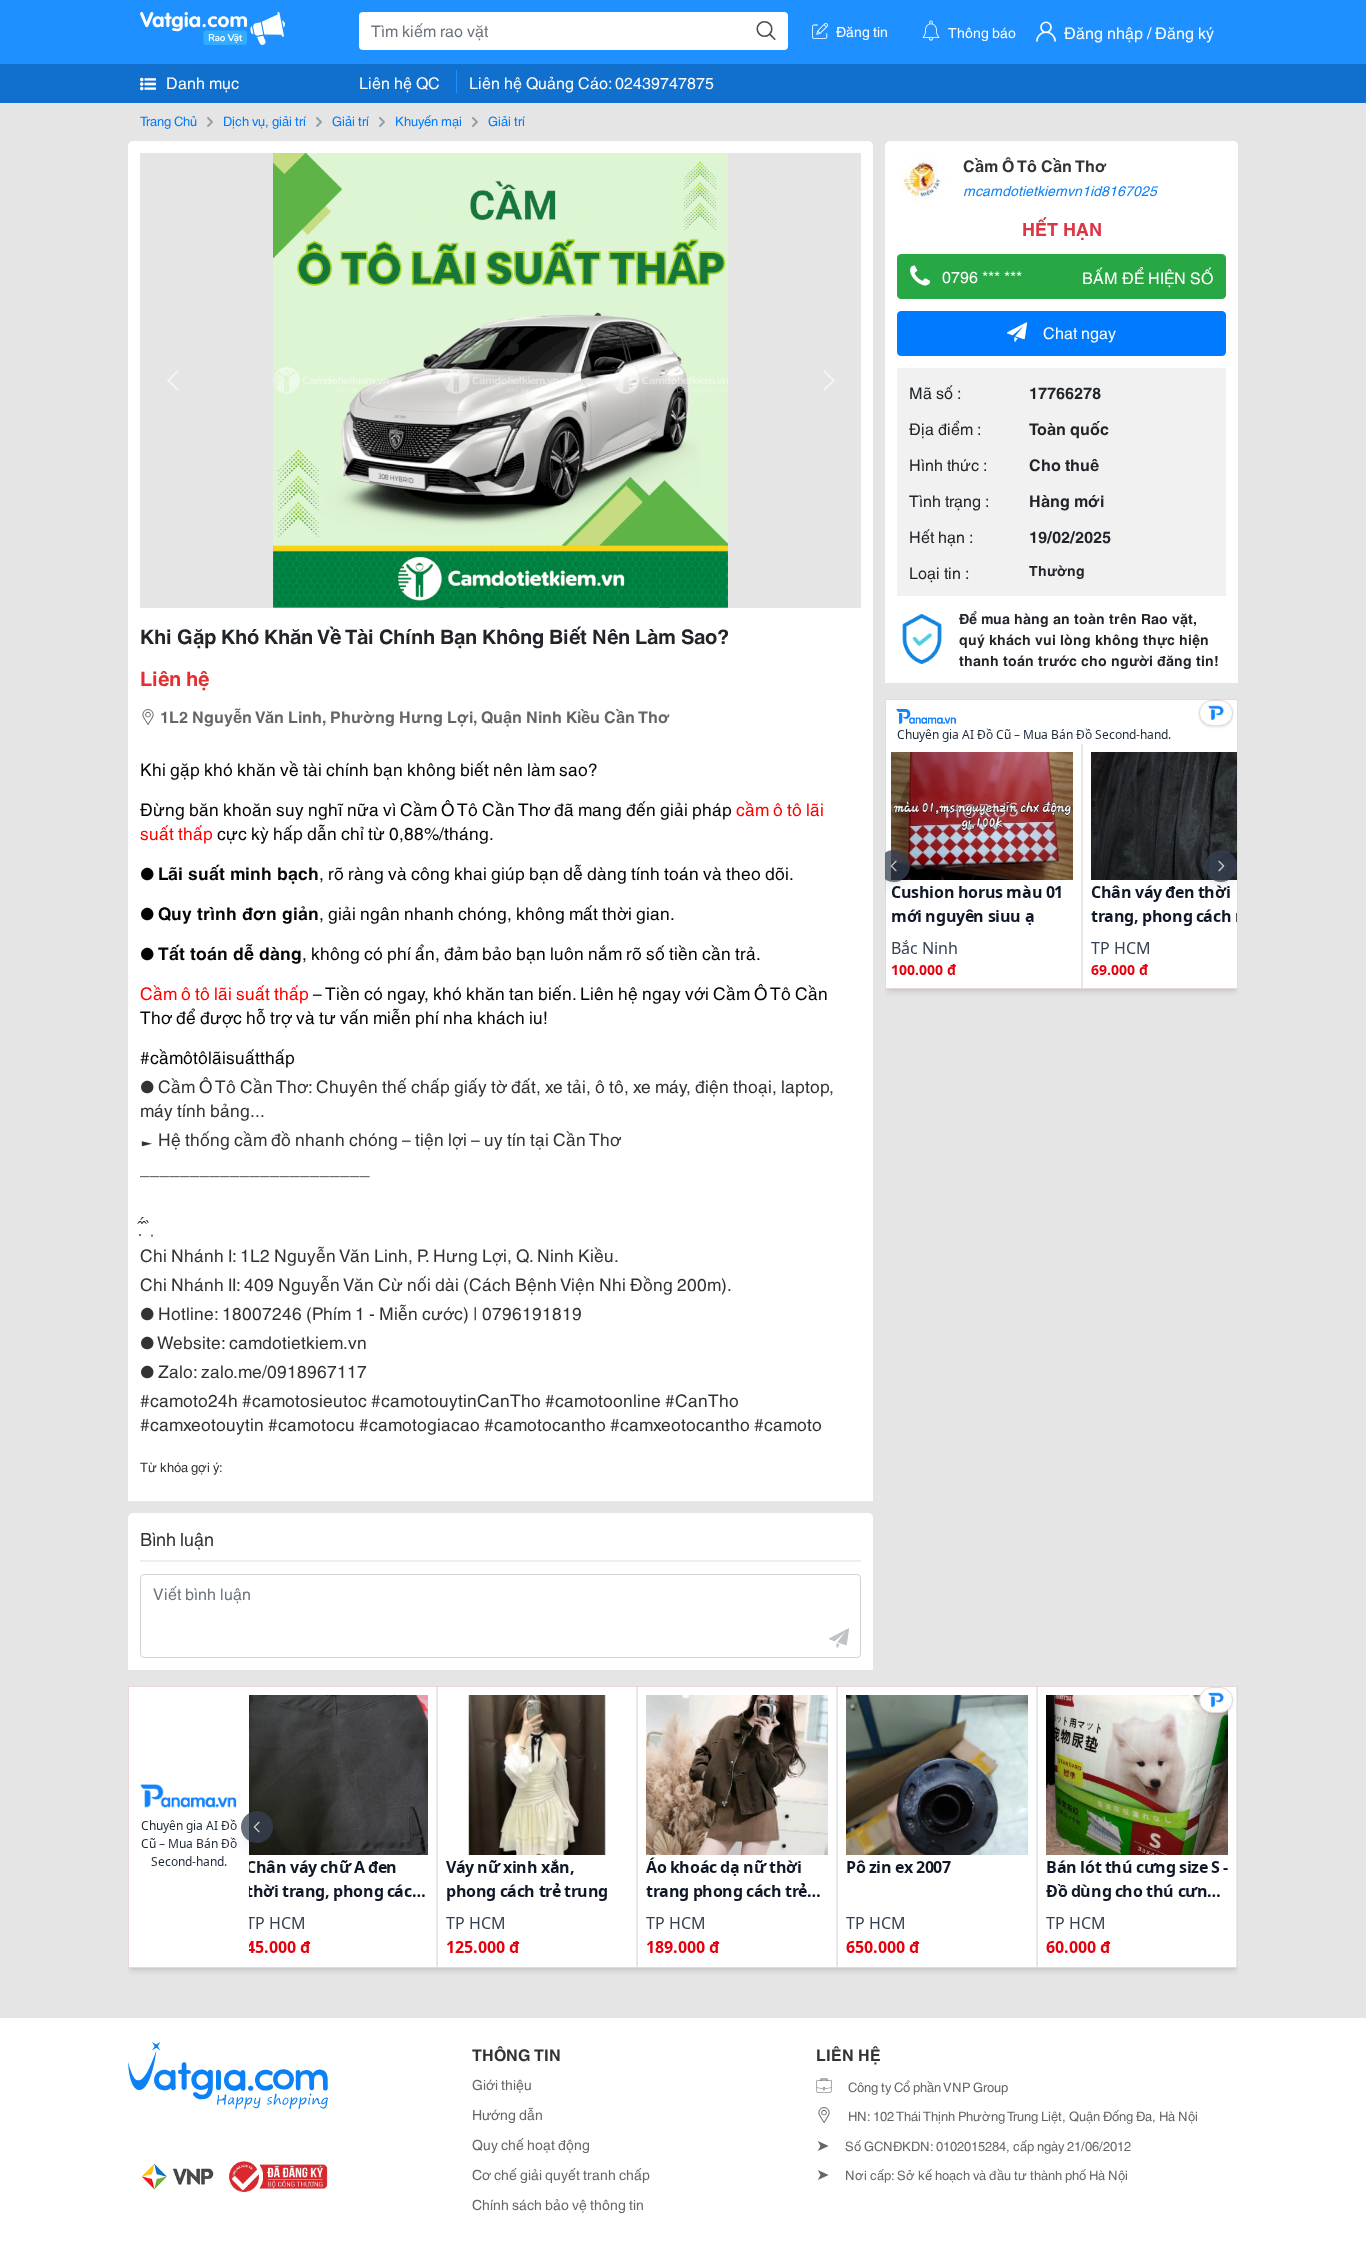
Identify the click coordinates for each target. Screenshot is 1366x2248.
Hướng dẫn (507, 2114)
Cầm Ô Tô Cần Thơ (1035, 164)
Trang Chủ (168, 120)
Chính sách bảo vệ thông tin (558, 2204)
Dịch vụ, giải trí (264, 120)
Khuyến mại (428, 120)
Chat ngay (1079, 331)
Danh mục (200, 81)
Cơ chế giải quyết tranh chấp (561, 2174)
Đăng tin (862, 31)
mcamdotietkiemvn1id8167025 (1060, 190)
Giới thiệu (502, 2084)
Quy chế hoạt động (531, 2144)
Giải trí (350, 120)
